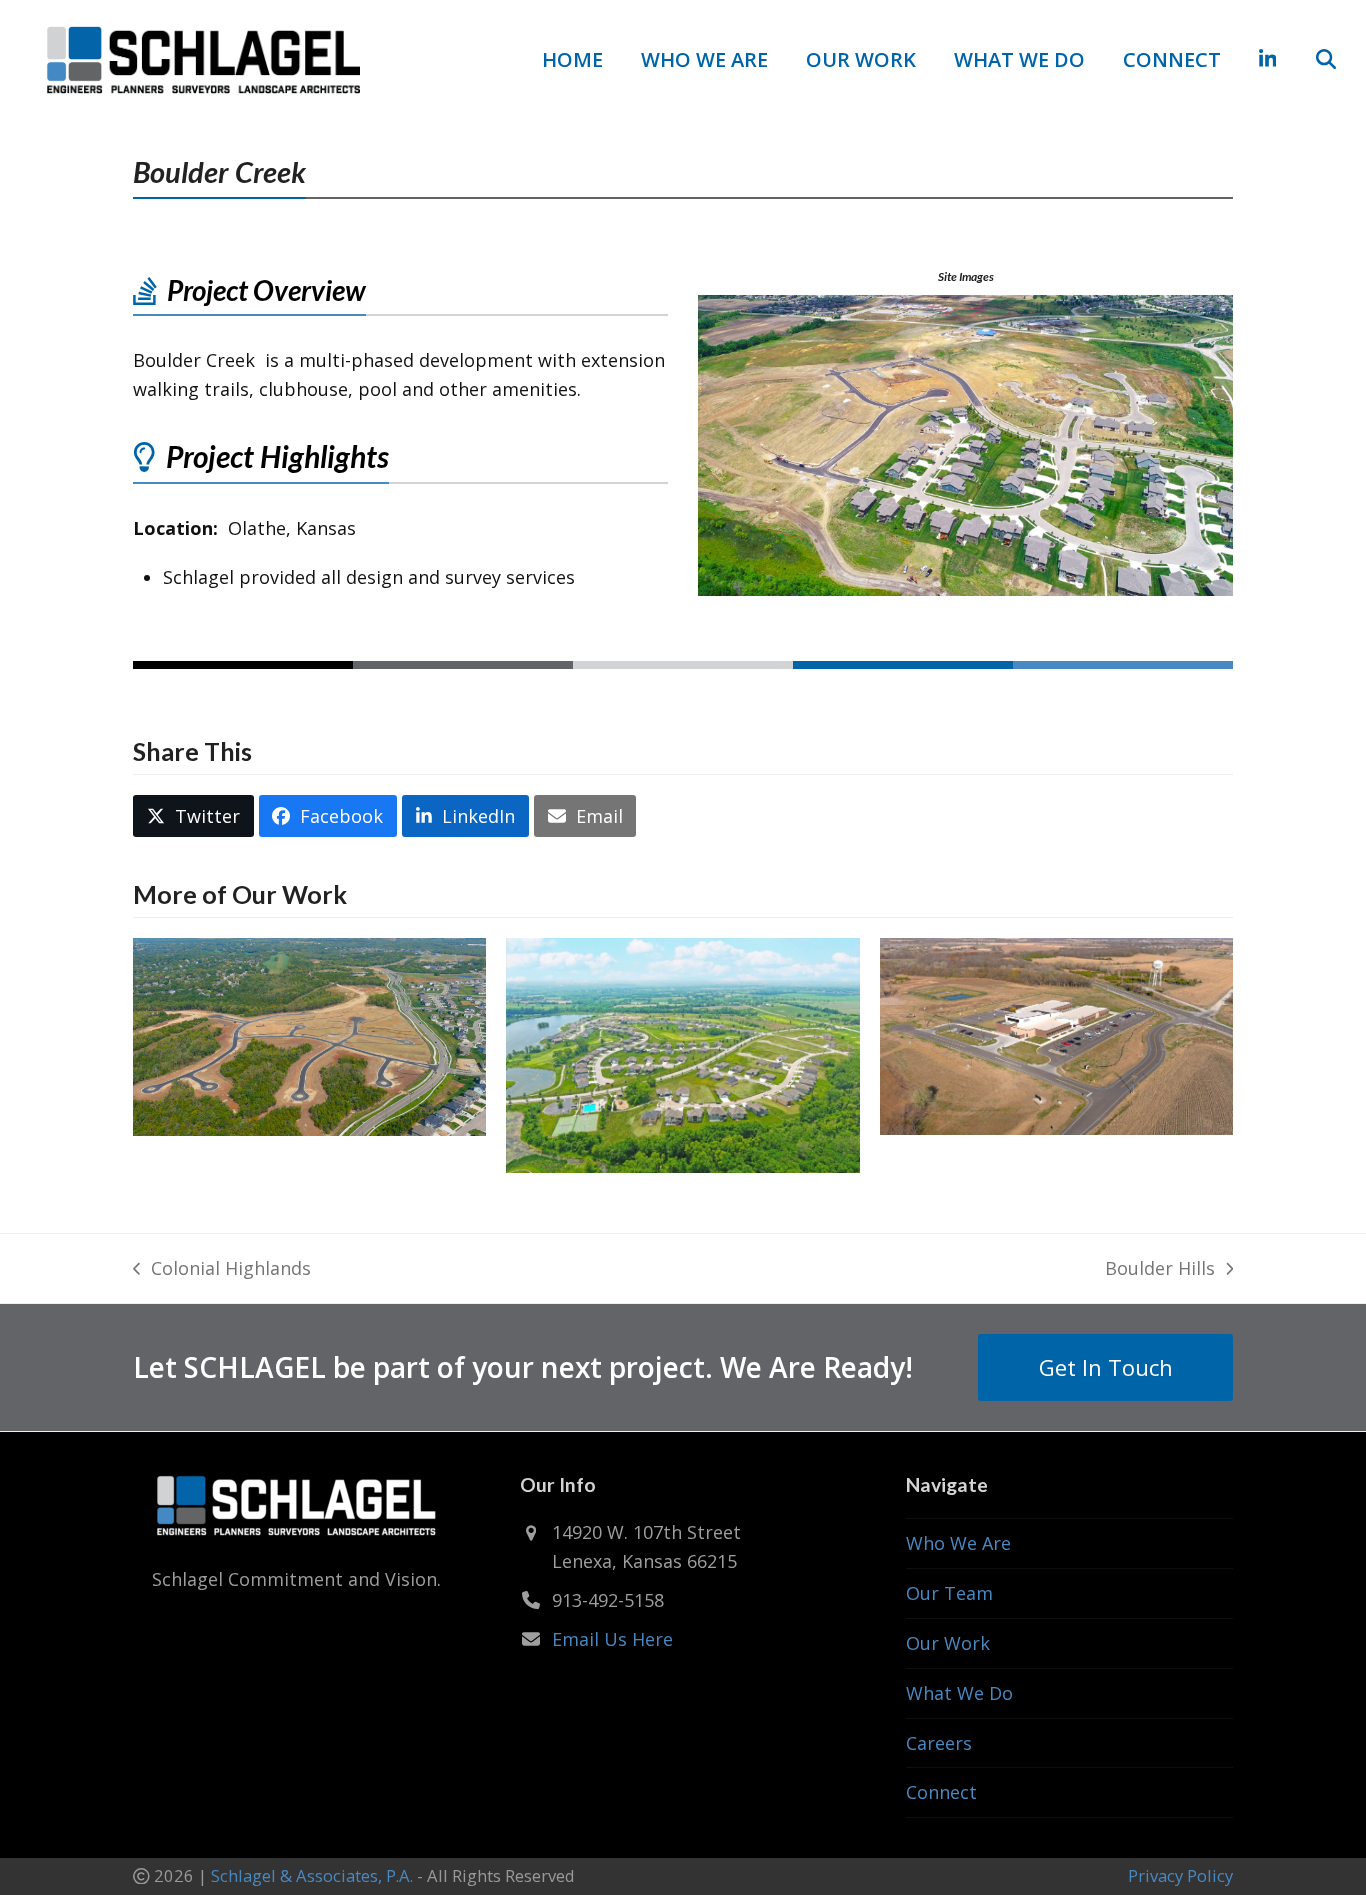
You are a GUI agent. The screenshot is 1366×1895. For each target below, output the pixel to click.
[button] (1326, 60)
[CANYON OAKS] (309, 1034)
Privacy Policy (1180, 1875)
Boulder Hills (1160, 1269)
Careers (939, 1743)
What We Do (959, 1693)
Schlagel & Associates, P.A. (312, 1875)
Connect (941, 1792)
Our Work (948, 1643)
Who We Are (958, 1543)
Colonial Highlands (222, 1269)
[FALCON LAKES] (682, 1053)
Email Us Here (612, 1639)
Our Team (949, 1593)
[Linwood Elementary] (1056, 1034)
